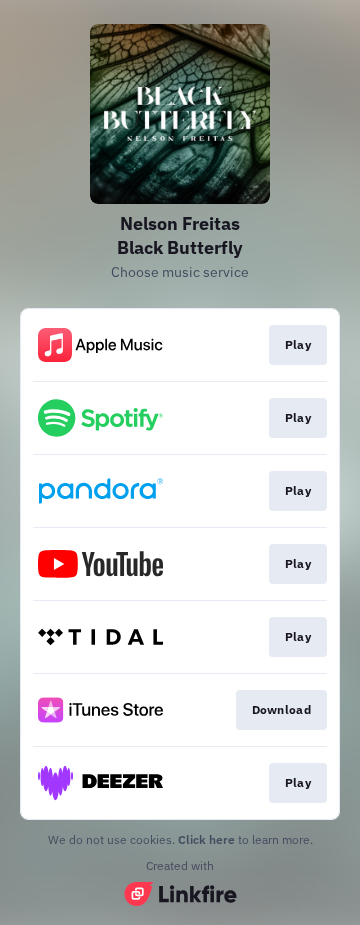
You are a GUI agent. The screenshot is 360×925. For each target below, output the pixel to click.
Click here (206, 839)
